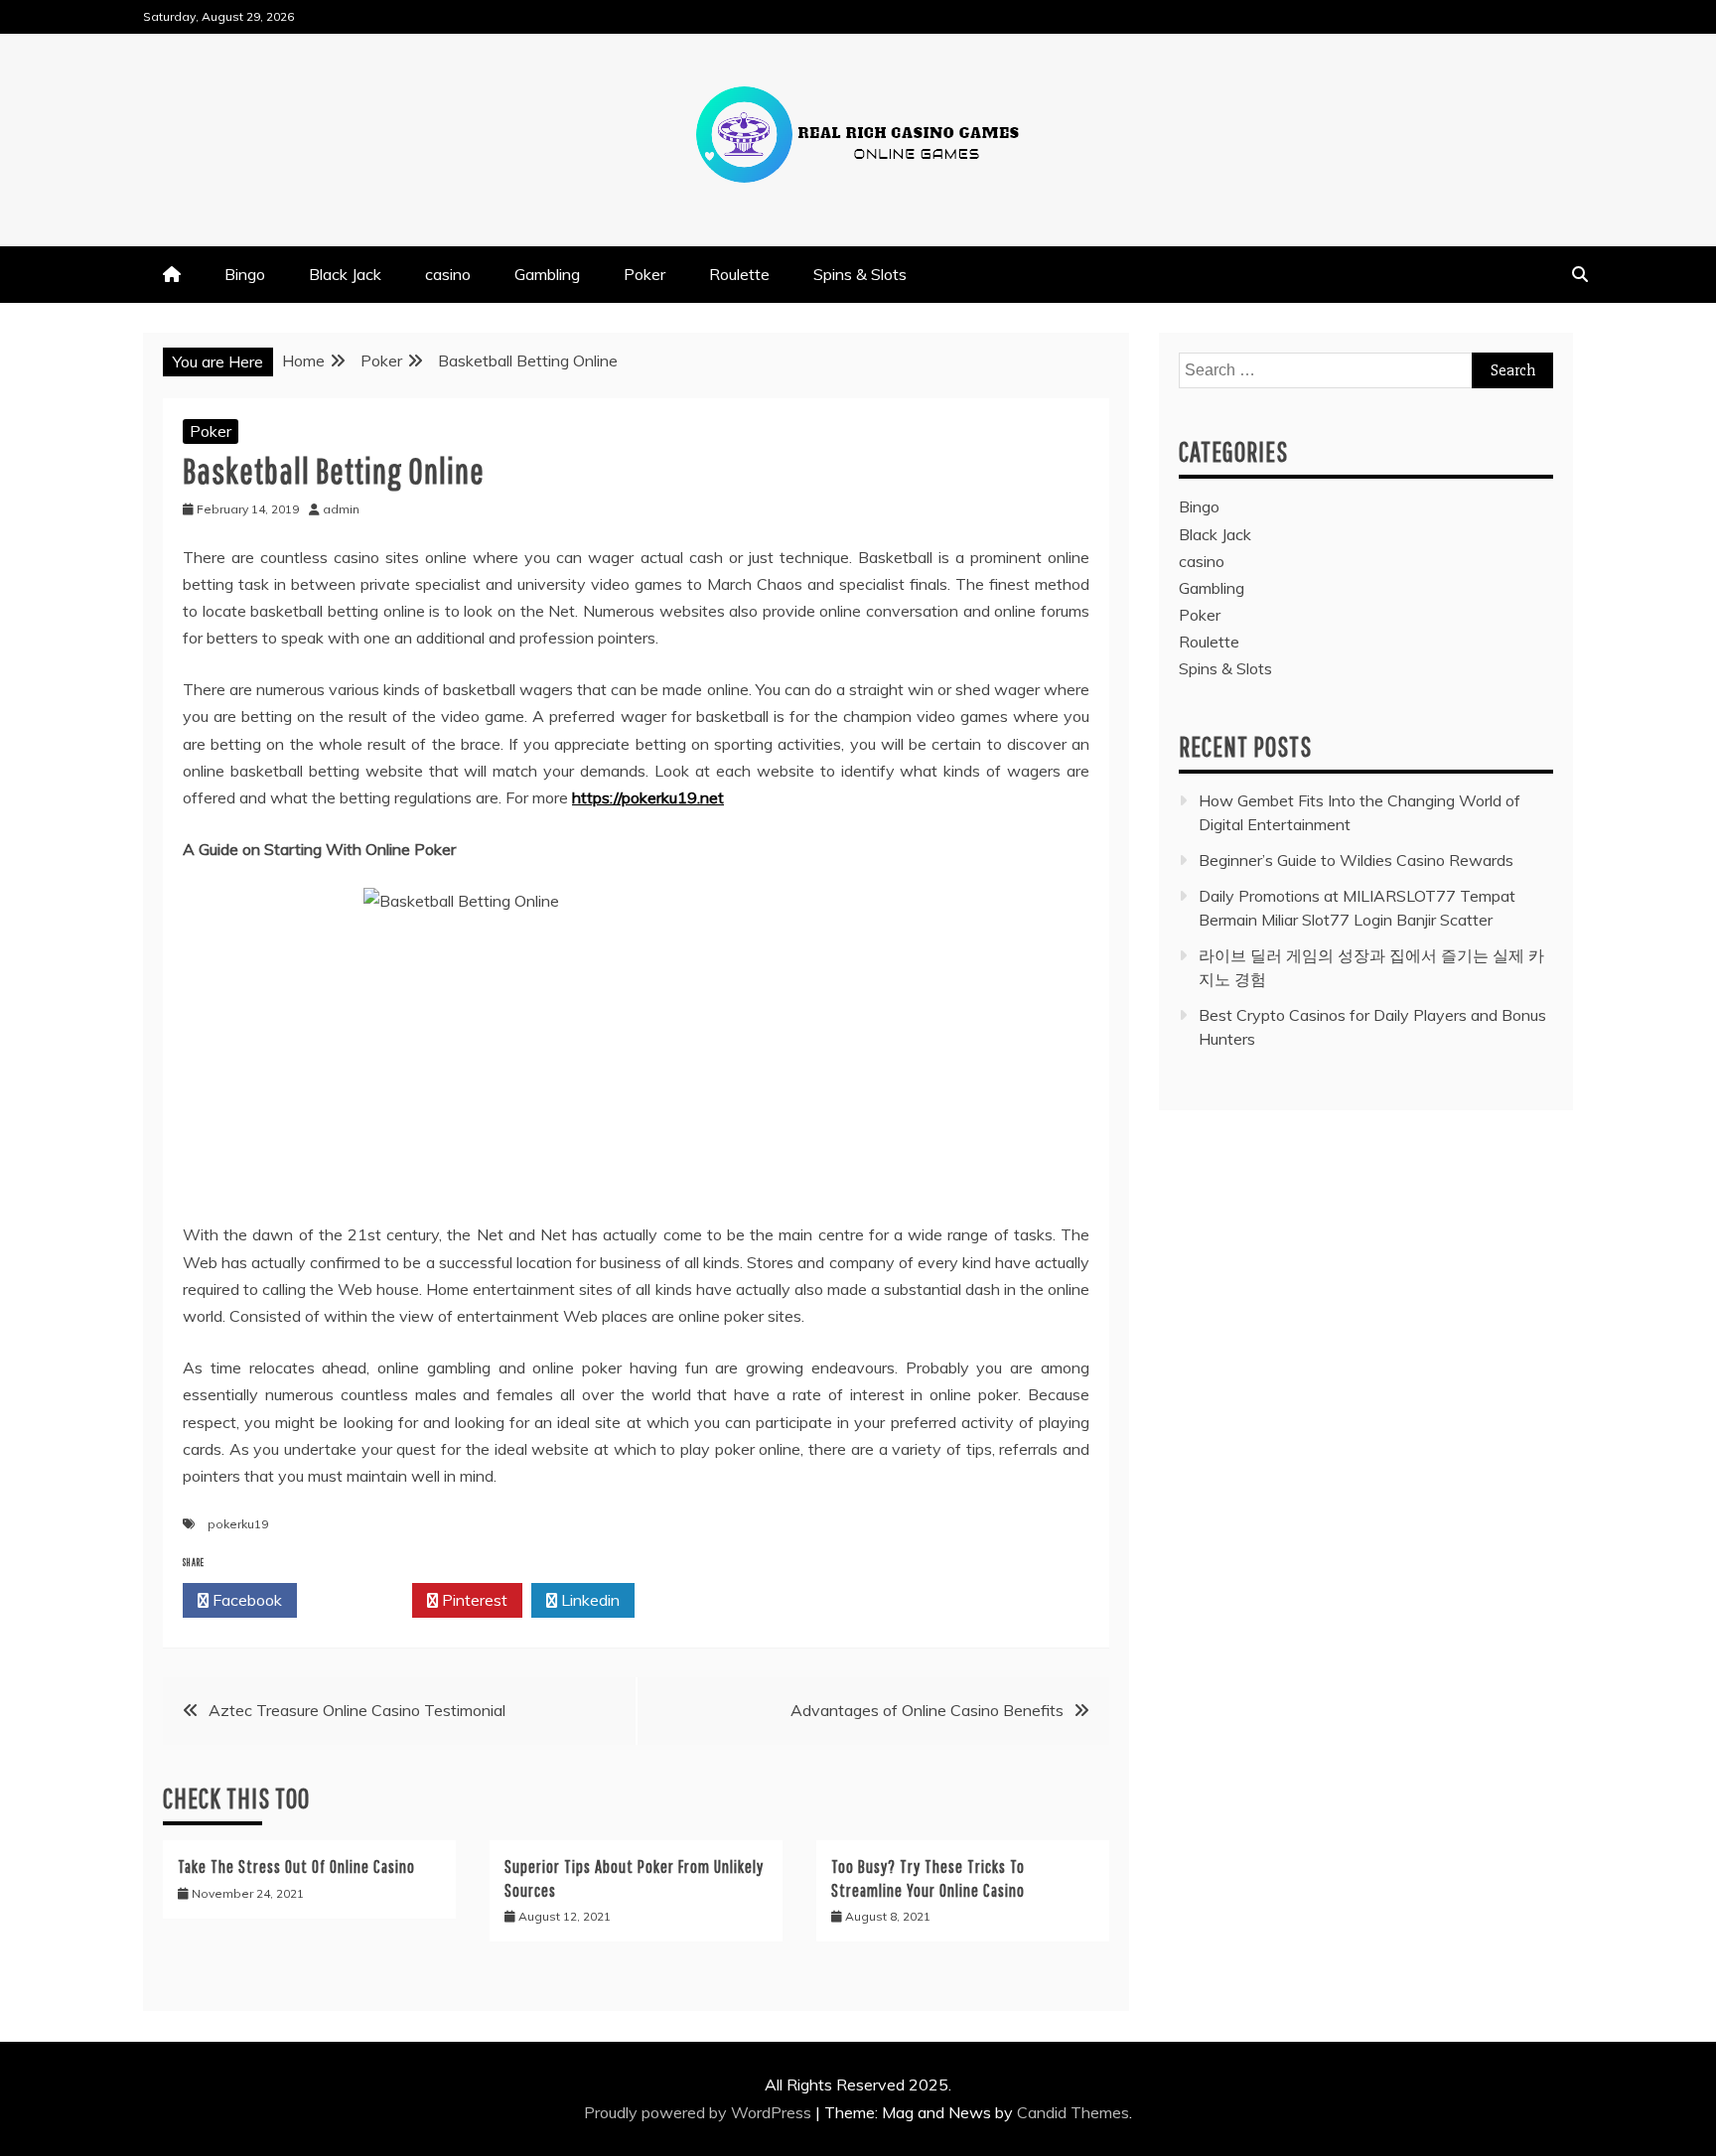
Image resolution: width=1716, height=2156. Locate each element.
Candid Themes (1073, 2112)
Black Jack (345, 274)
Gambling (547, 274)
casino (448, 274)
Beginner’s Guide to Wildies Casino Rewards (1356, 860)
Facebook (245, 1600)
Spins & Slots (860, 274)
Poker (644, 274)
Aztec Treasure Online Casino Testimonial (357, 1710)
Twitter (360, 1600)
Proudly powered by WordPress (700, 2112)
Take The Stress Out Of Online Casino (296, 1867)
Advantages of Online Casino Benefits (927, 1710)
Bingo (245, 274)
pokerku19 (238, 1524)
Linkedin (588, 1600)
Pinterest (473, 1600)
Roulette (739, 274)
